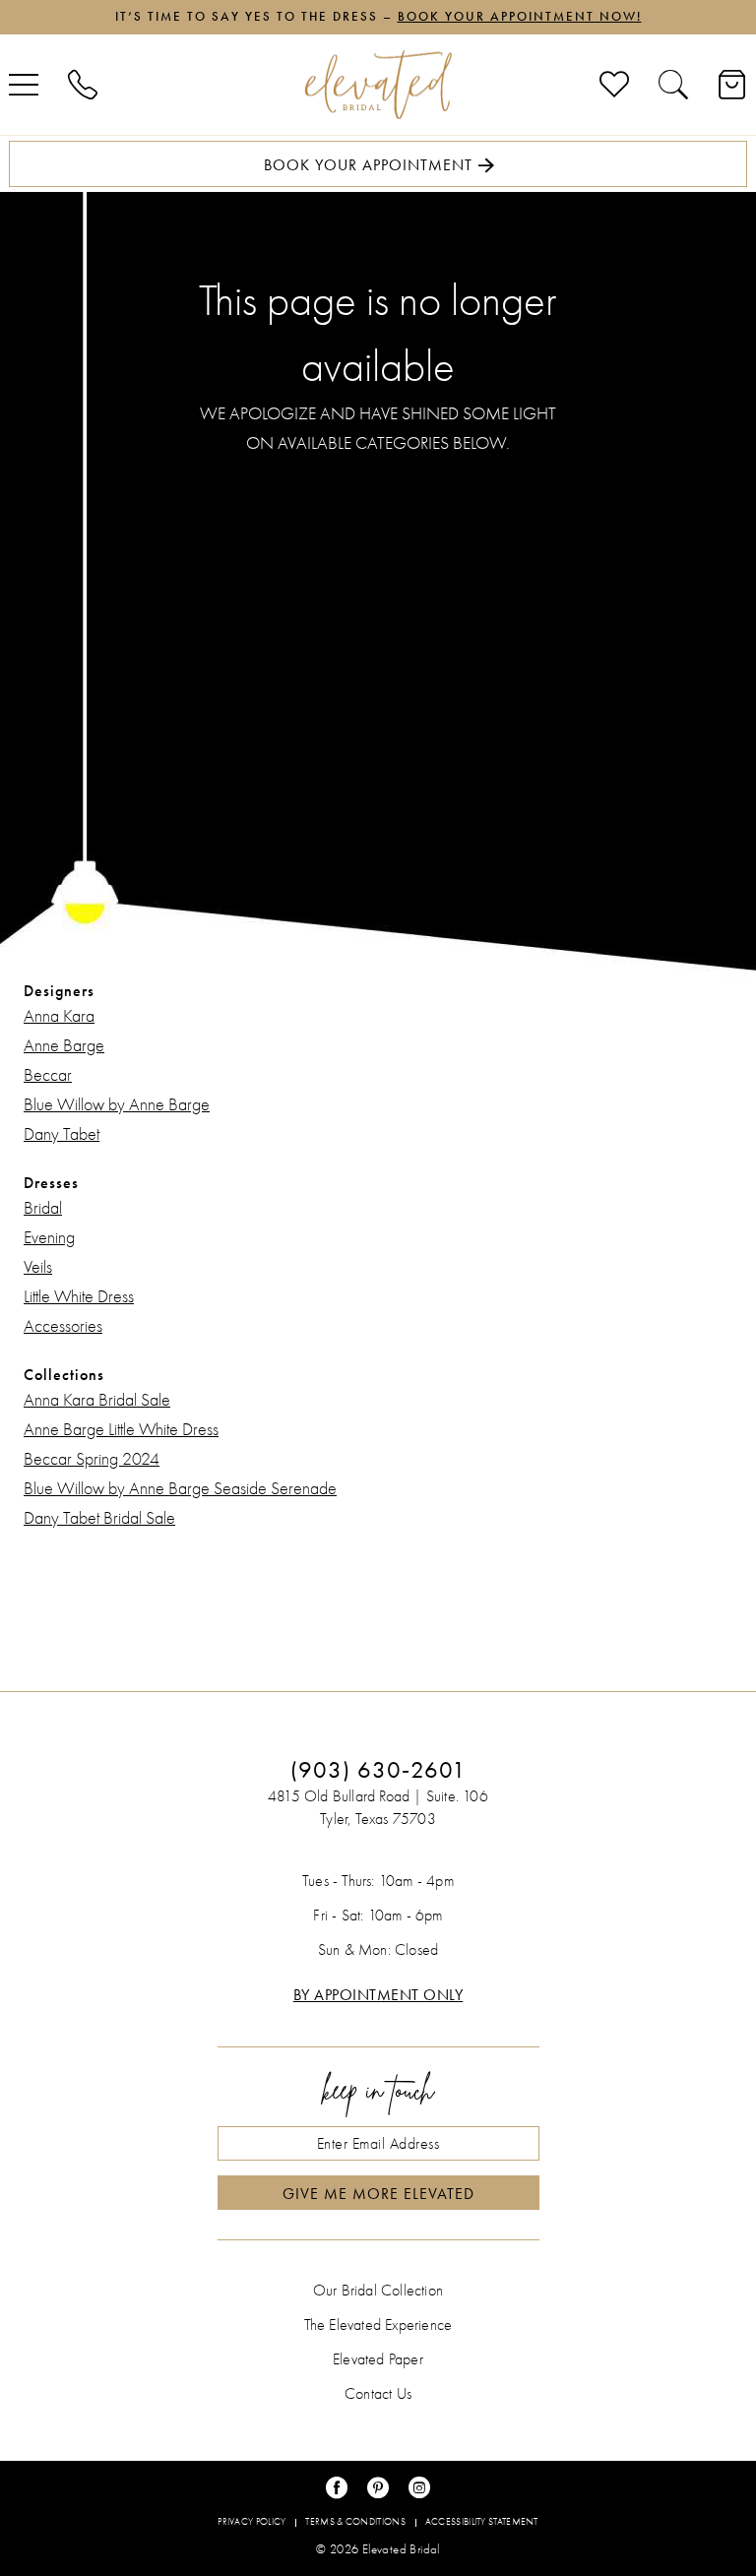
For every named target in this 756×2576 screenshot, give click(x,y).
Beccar (48, 1075)
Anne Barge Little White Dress (121, 1430)
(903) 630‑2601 (378, 1770)
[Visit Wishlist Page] (614, 85)
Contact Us (378, 2394)
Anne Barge (64, 1046)
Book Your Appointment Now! (520, 17)
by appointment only (378, 1995)
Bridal (43, 1208)
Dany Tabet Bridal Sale (99, 1518)
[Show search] (673, 85)
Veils (38, 1267)
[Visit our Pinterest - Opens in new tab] (378, 2487)
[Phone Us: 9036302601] (83, 85)
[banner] (378, 85)
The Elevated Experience (378, 2325)
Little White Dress (79, 1297)
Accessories (63, 1326)
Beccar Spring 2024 (92, 1459)
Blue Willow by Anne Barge (117, 1105)
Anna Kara (59, 1016)
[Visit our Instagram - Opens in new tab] (419, 2487)
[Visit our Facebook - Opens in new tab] (337, 2487)
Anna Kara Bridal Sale (97, 1400)
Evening (49, 1238)
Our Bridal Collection (378, 2291)
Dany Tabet (62, 1134)
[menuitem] (83, 85)
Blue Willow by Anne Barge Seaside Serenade (180, 1489)
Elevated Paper (378, 2359)
